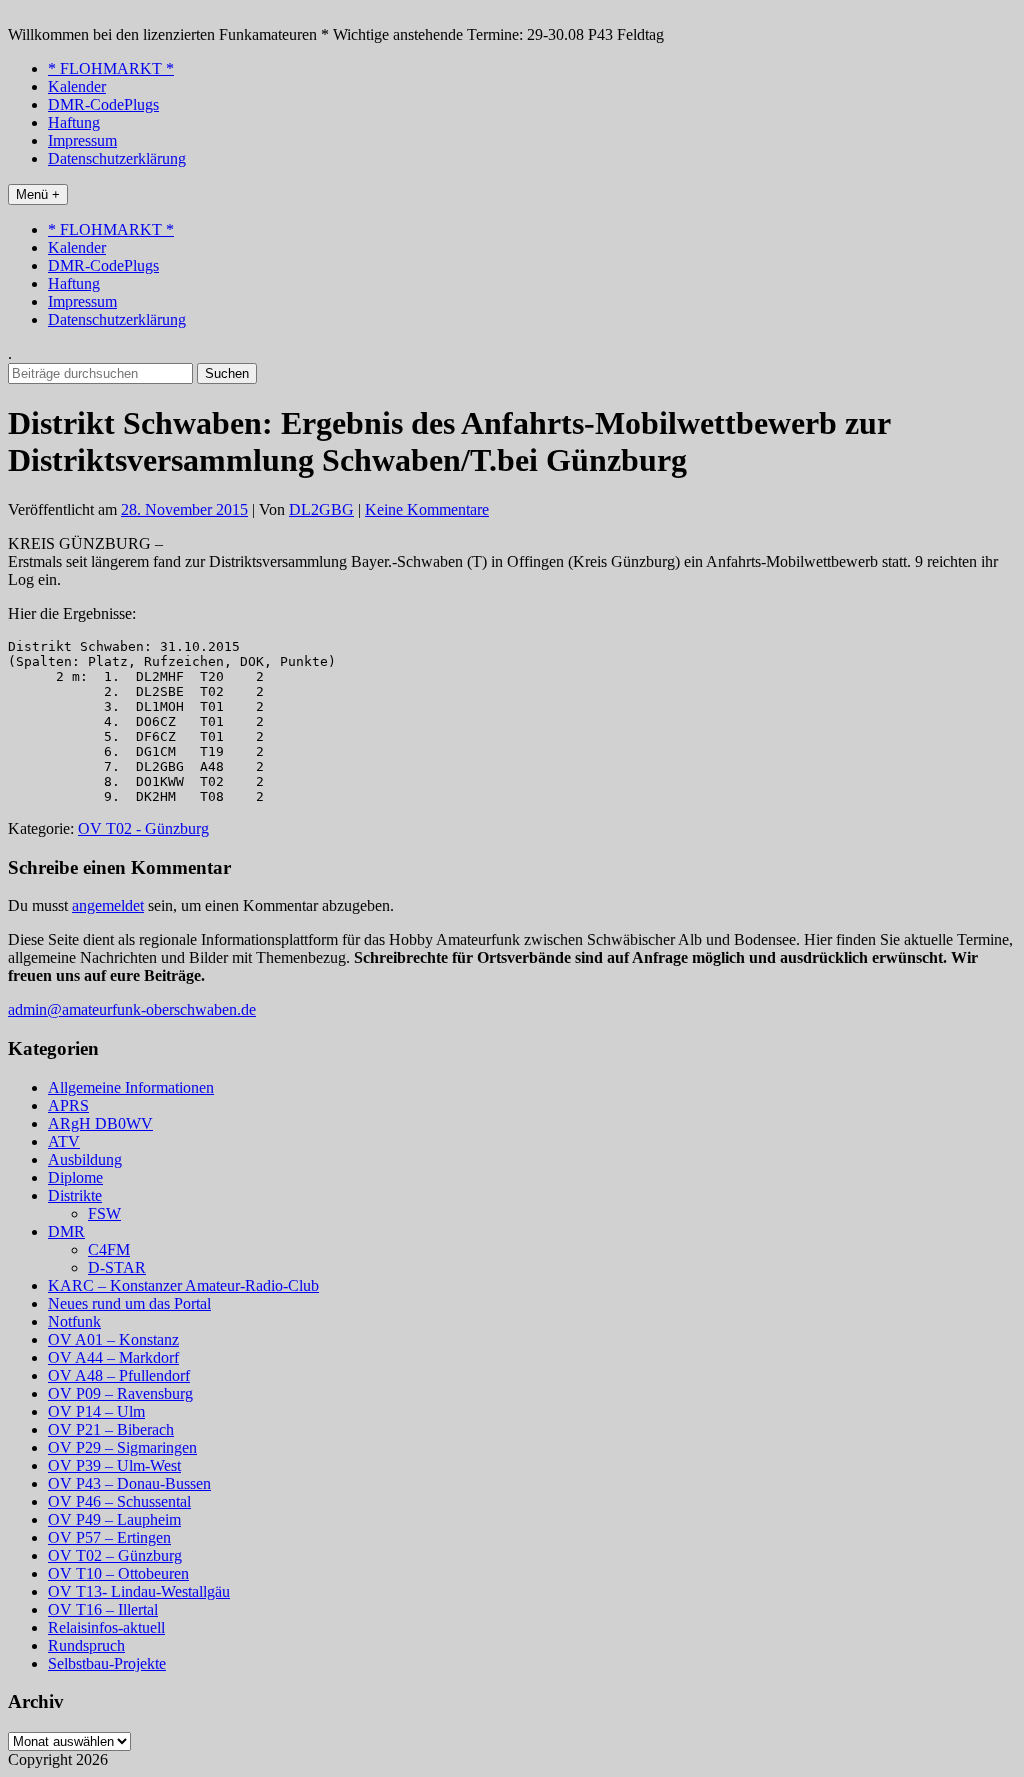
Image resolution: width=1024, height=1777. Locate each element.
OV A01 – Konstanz (113, 1339)
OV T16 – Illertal (103, 1609)
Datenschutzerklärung (117, 158)
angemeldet (108, 905)
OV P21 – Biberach (111, 1429)
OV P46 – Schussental (119, 1501)
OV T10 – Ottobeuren (118, 1573)
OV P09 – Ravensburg (120, 1393)
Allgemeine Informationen (131, 1087)
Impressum (82, 140)
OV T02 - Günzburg (143, 828)
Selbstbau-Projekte (107, 1663)
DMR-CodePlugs (103, 104)
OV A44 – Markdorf (113, 1357)
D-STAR (117, 1267)
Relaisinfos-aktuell (106, 1627)
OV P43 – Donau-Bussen (129, 1483)
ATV (64, 1141)
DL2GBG (321, 509)
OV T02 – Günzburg (115, 1555)
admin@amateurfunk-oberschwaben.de (132, 1009)
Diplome (75, 1177)
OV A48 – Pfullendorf (119, 1375)
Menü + (38, 194)
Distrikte (75, 1195)
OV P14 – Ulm (96, 1411)
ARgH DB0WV (100, 1123)
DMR (66, 1231)
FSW (104, 1213)
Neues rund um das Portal (129, 1303)
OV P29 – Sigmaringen (122, 1447)
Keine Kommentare (427, 509)
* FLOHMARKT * (111, 68)
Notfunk (74, 1321)
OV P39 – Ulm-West (114, 1465)
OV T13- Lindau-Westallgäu (139, 1591)
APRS (68, 1105)
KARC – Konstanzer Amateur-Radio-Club (183, 1285)
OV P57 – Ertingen (109, 1537)
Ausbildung (85, 1159)
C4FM (109, 1249)
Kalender (77, 86)
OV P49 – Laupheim (114, 1519)
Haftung (74, 122)
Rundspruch (86, 1645)
